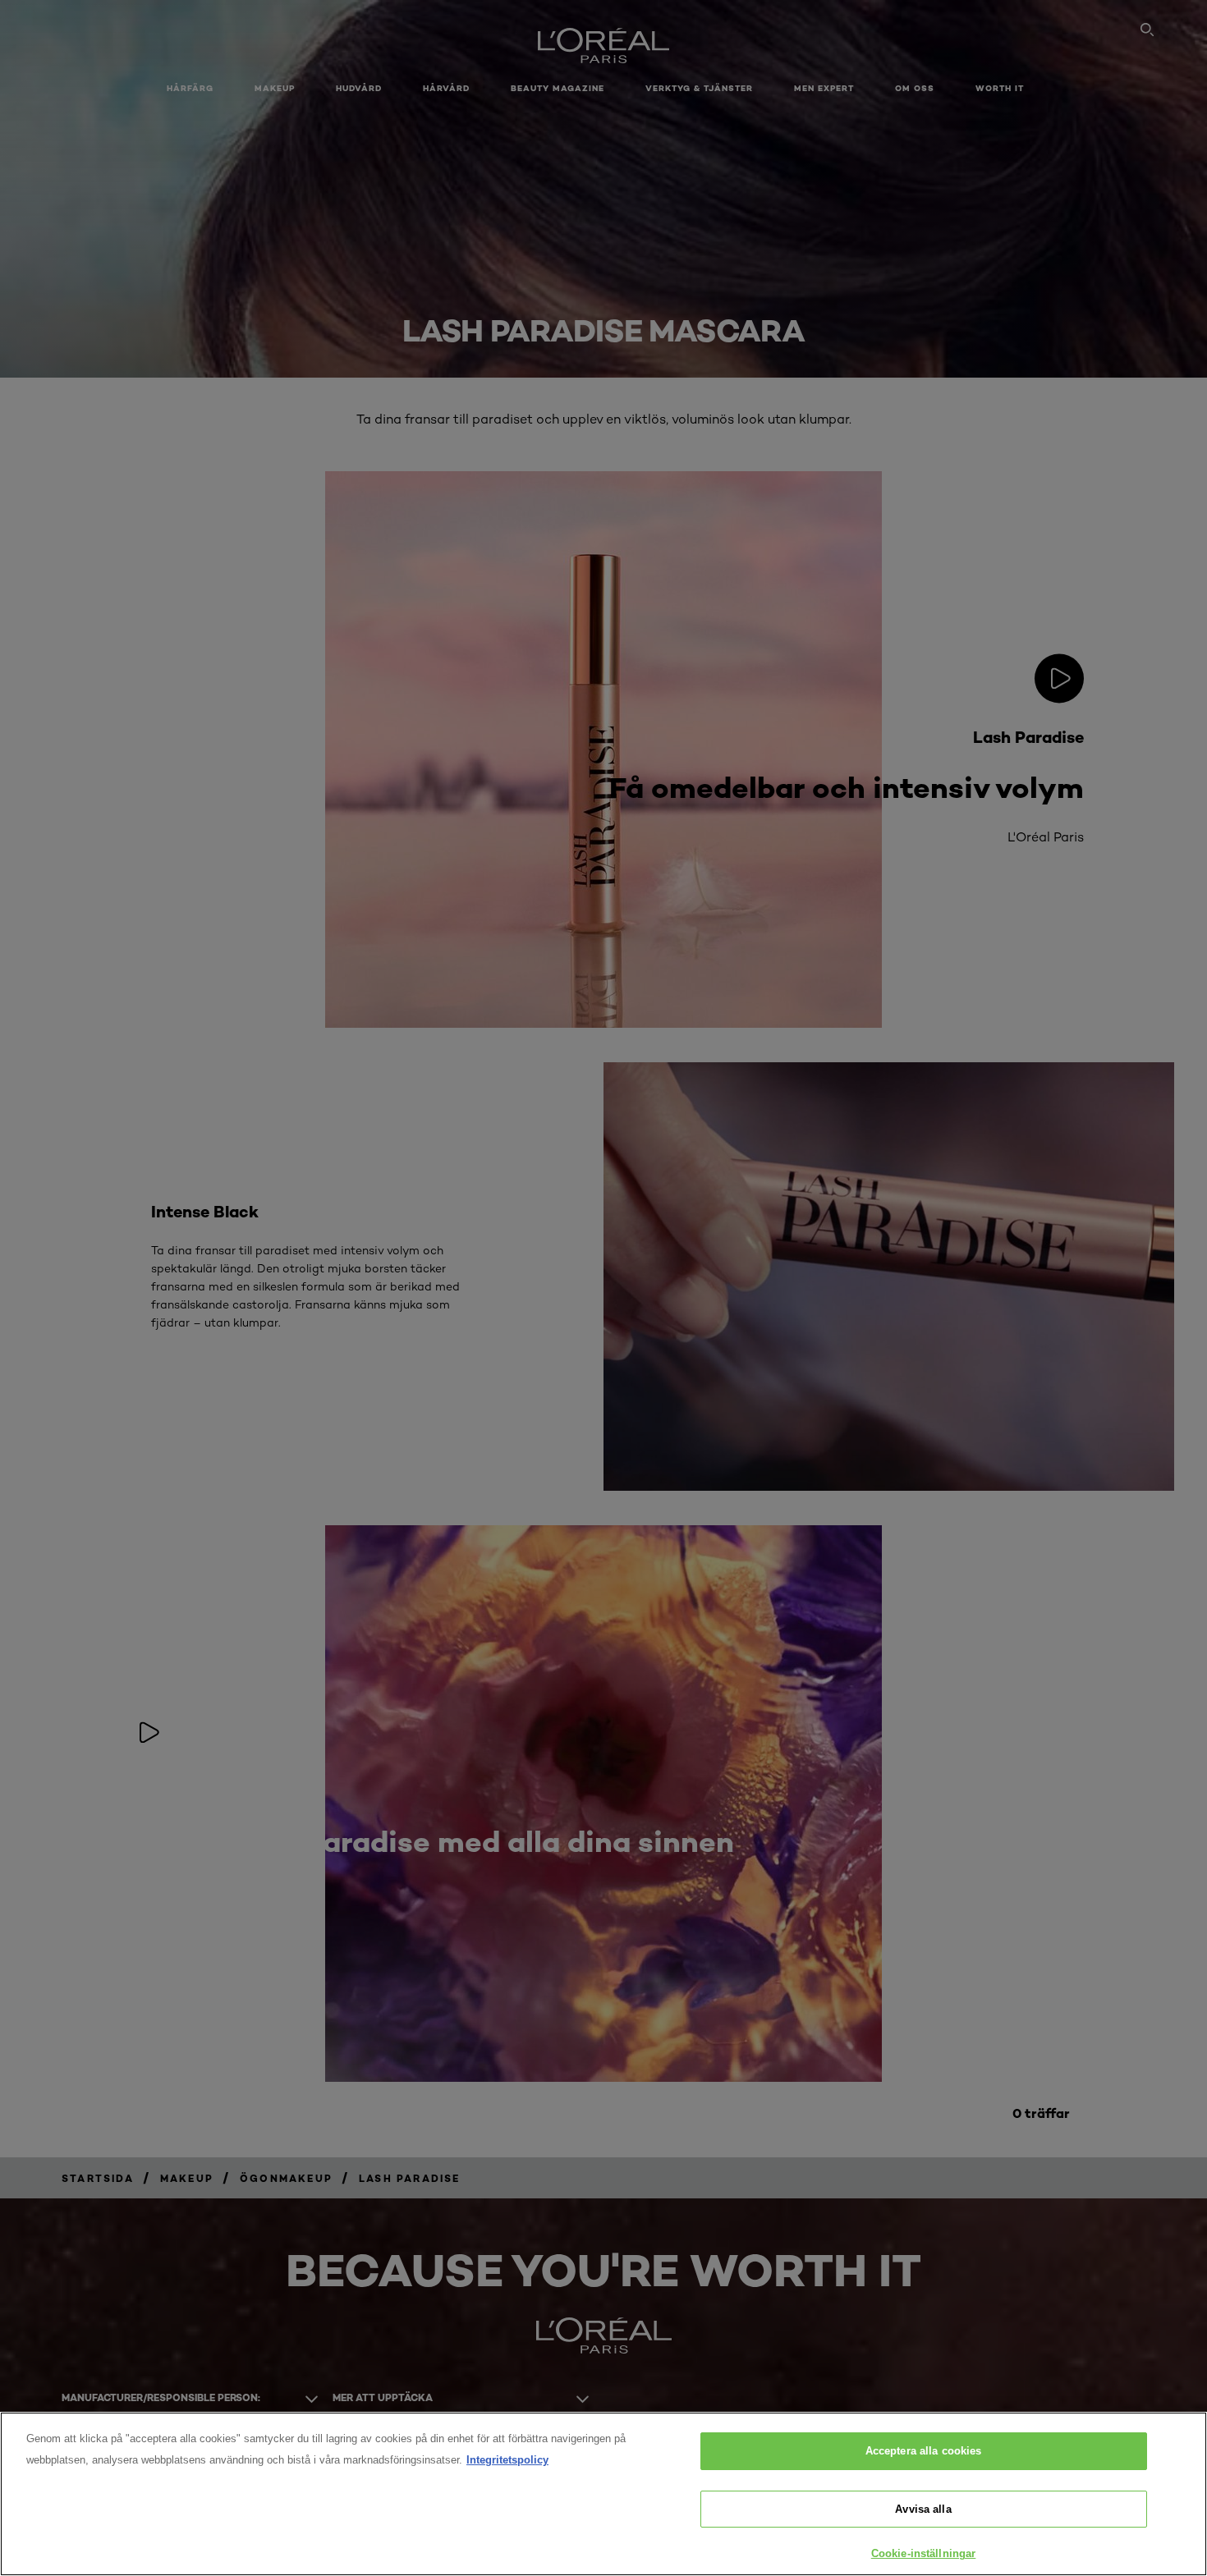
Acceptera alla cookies (924, 2451)
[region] (603, 2494)
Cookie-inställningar (924, 2553)
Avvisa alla (923, 2509)
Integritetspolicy (507, 2460)
